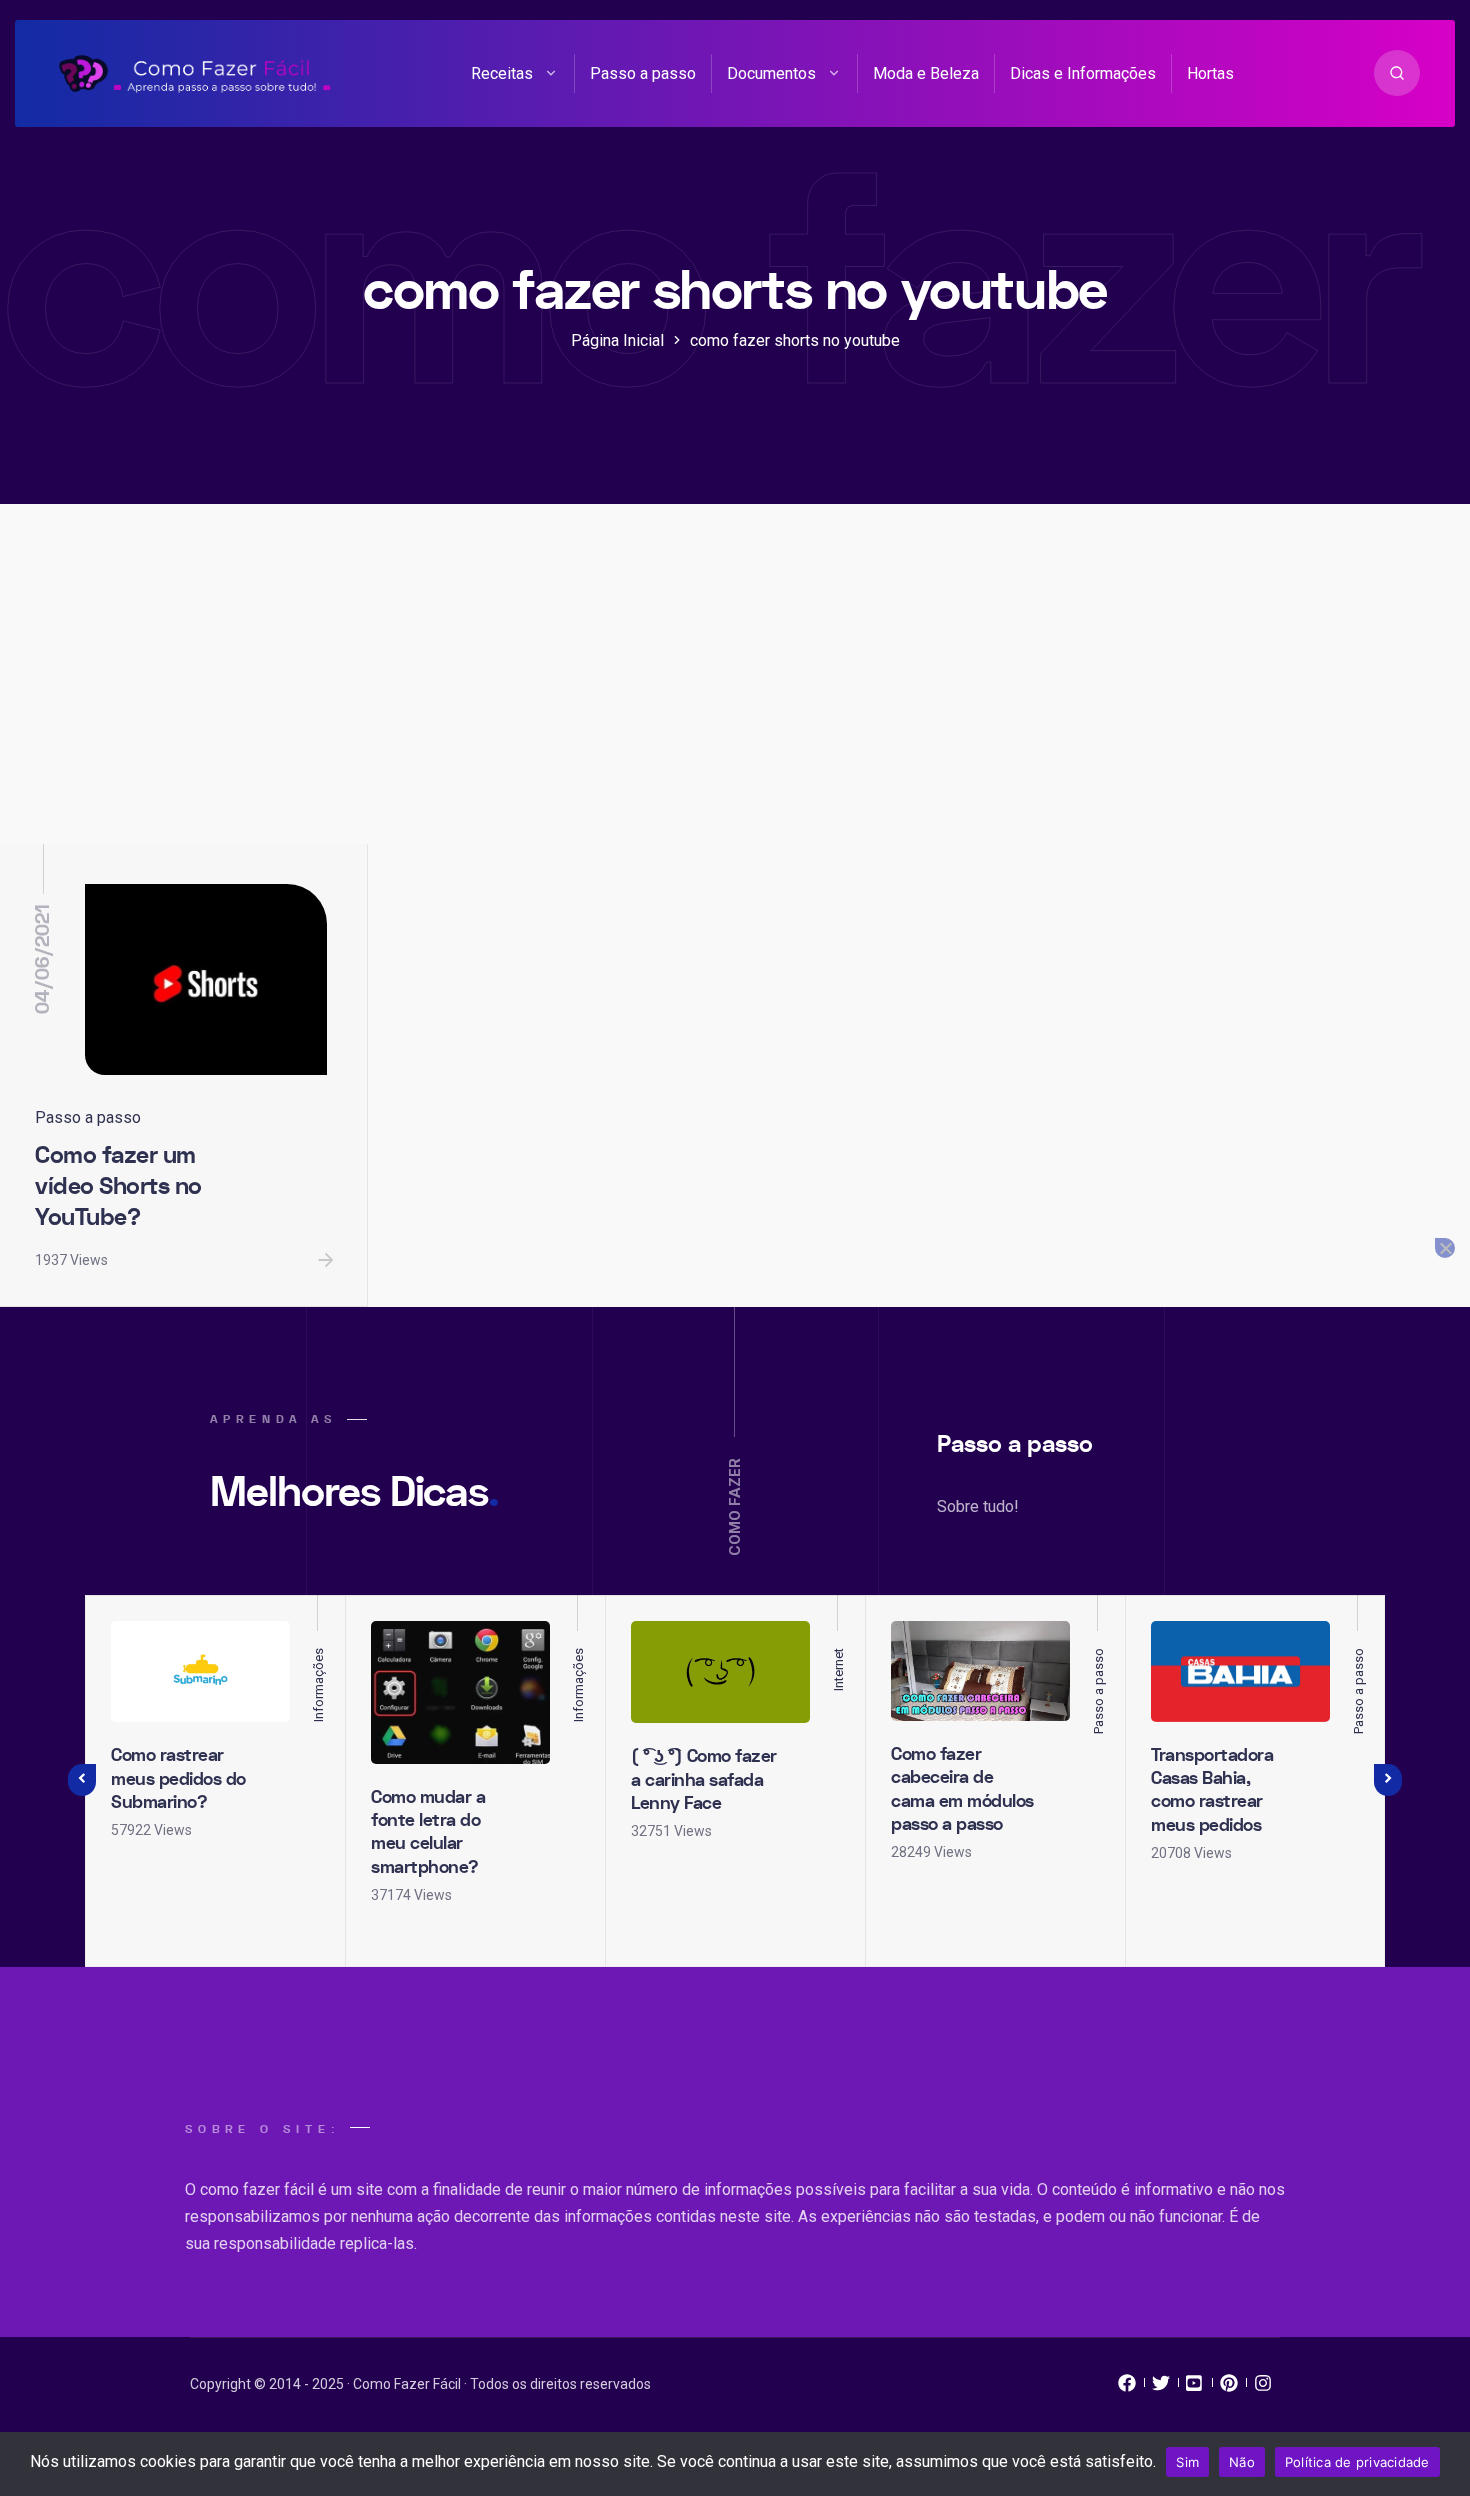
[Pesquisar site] (1397, 73)
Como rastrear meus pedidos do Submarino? (178, 1779)
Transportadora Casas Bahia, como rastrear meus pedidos (1212, 1790)
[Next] (1388, 1781)
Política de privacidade (1357, 2462)
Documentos (771, 73)
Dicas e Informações (1083, 73)
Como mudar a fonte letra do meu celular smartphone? (428, 1832)
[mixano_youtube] (1195, 2388)
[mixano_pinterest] (1229, 2388)
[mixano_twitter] (1161, 2388)
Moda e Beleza (926, 73)
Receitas (502, 73)
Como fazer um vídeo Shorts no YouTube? (118, 1186)
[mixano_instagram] (1263, 2388)
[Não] (1445, 1248)
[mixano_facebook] (1127, 2388)
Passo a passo (643, 73)
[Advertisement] (735, 694)
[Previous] (82, 1781)
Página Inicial (617, 340)
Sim (1187, 2462)
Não (1242, 2462)
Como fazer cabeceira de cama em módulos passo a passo (962, 1789)
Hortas (1210, 73)
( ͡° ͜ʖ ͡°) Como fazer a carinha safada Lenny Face (704, 1780)
